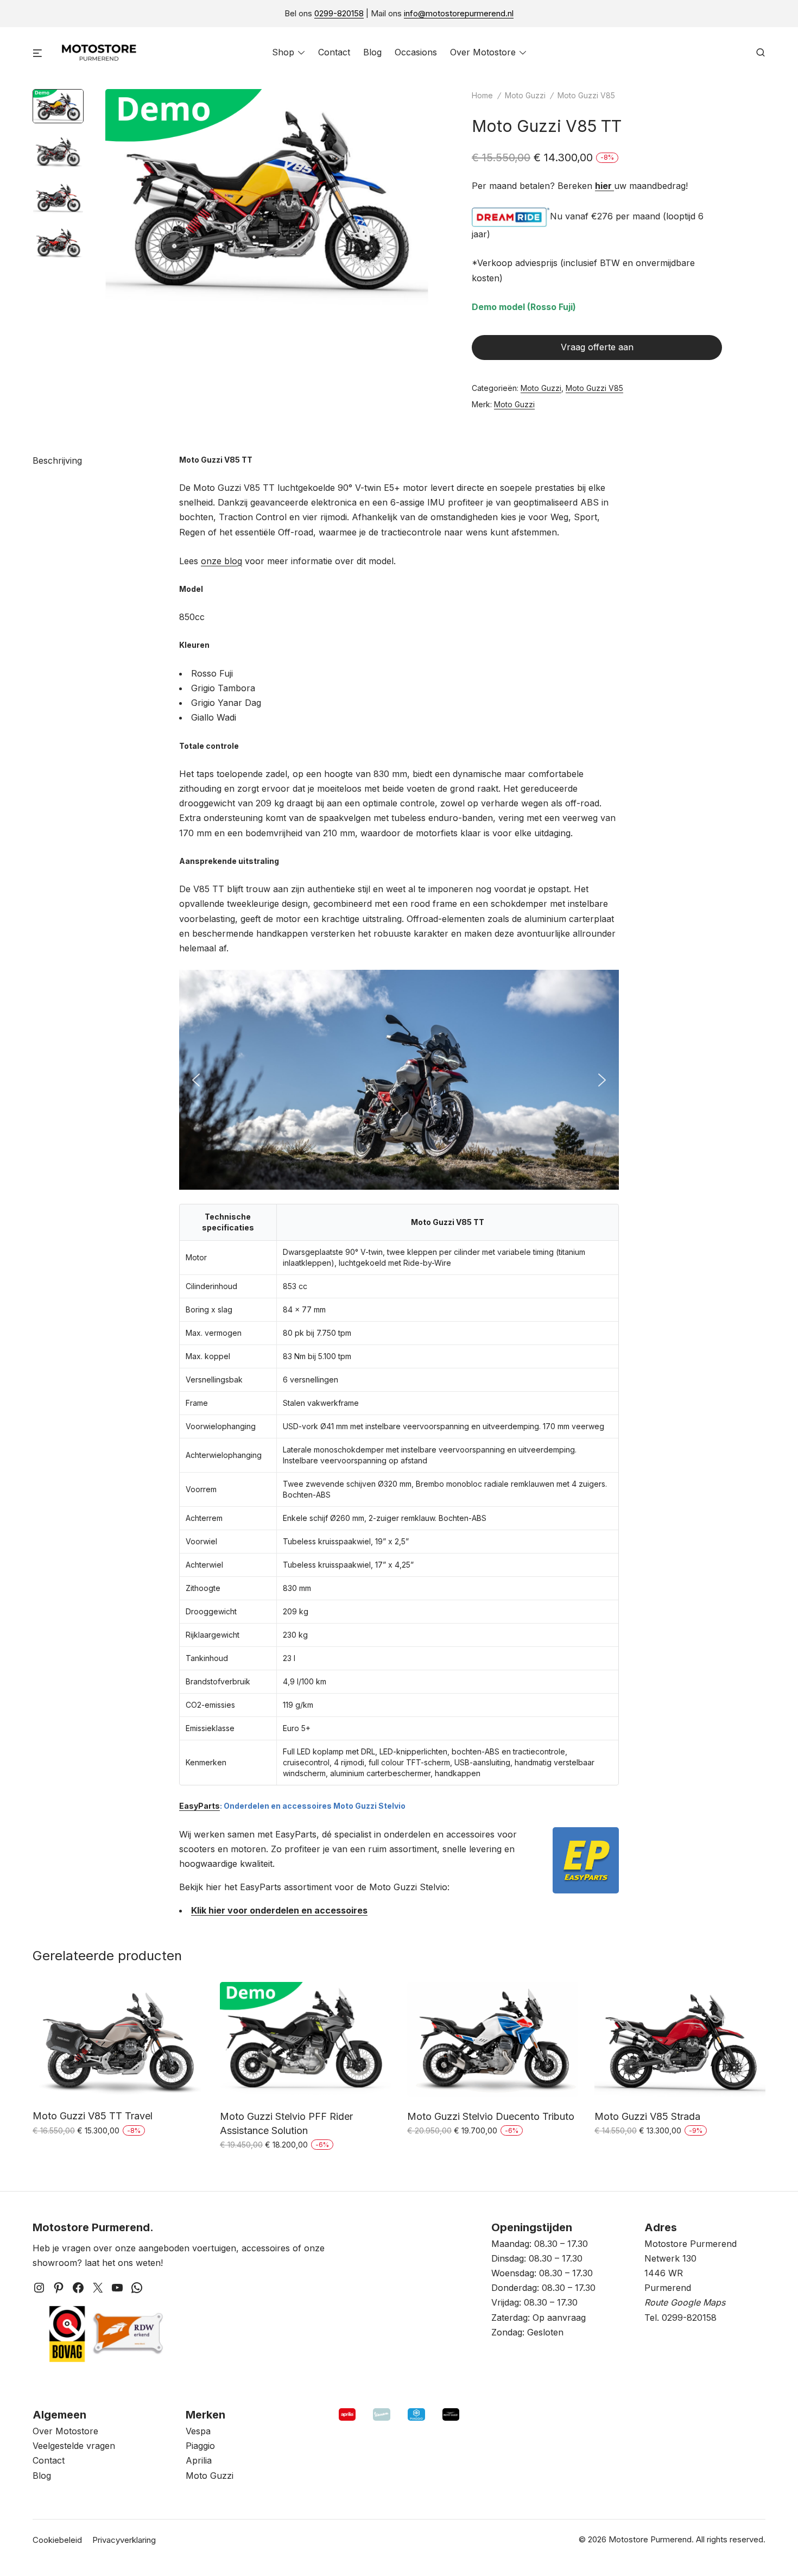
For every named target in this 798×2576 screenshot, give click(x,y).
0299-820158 (339, 13)
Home (482, 95)
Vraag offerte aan (597, 347)
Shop (283, 52)
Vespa (198, 2431)
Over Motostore (483, 52)
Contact (334, 52)
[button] (196, 1080)
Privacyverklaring (124, 2540)
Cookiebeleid (57, 2540)
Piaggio (200, 2446)
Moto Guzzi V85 (586, 95)
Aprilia (199, 2460)
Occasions (416, 52)
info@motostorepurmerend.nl (459, 13)
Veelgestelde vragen (74, 2446)
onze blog (221, 561)
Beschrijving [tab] (57, 460)
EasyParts (199, 1806)
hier (604, 186)
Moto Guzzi (525, 95)
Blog (372, 52)
